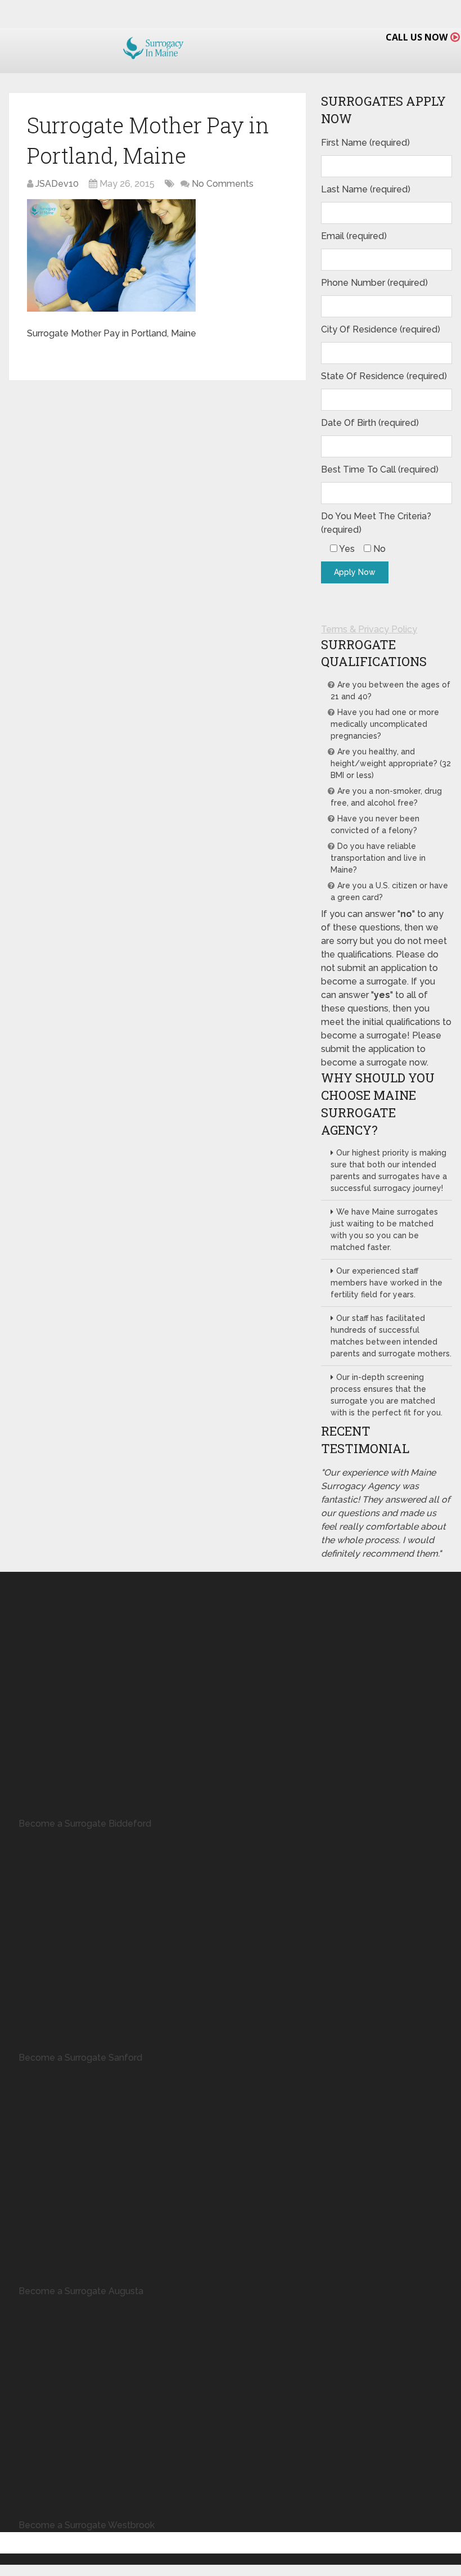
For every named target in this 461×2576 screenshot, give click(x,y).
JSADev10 (57, 184)
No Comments (223, 184)
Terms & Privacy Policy (369, 629)
